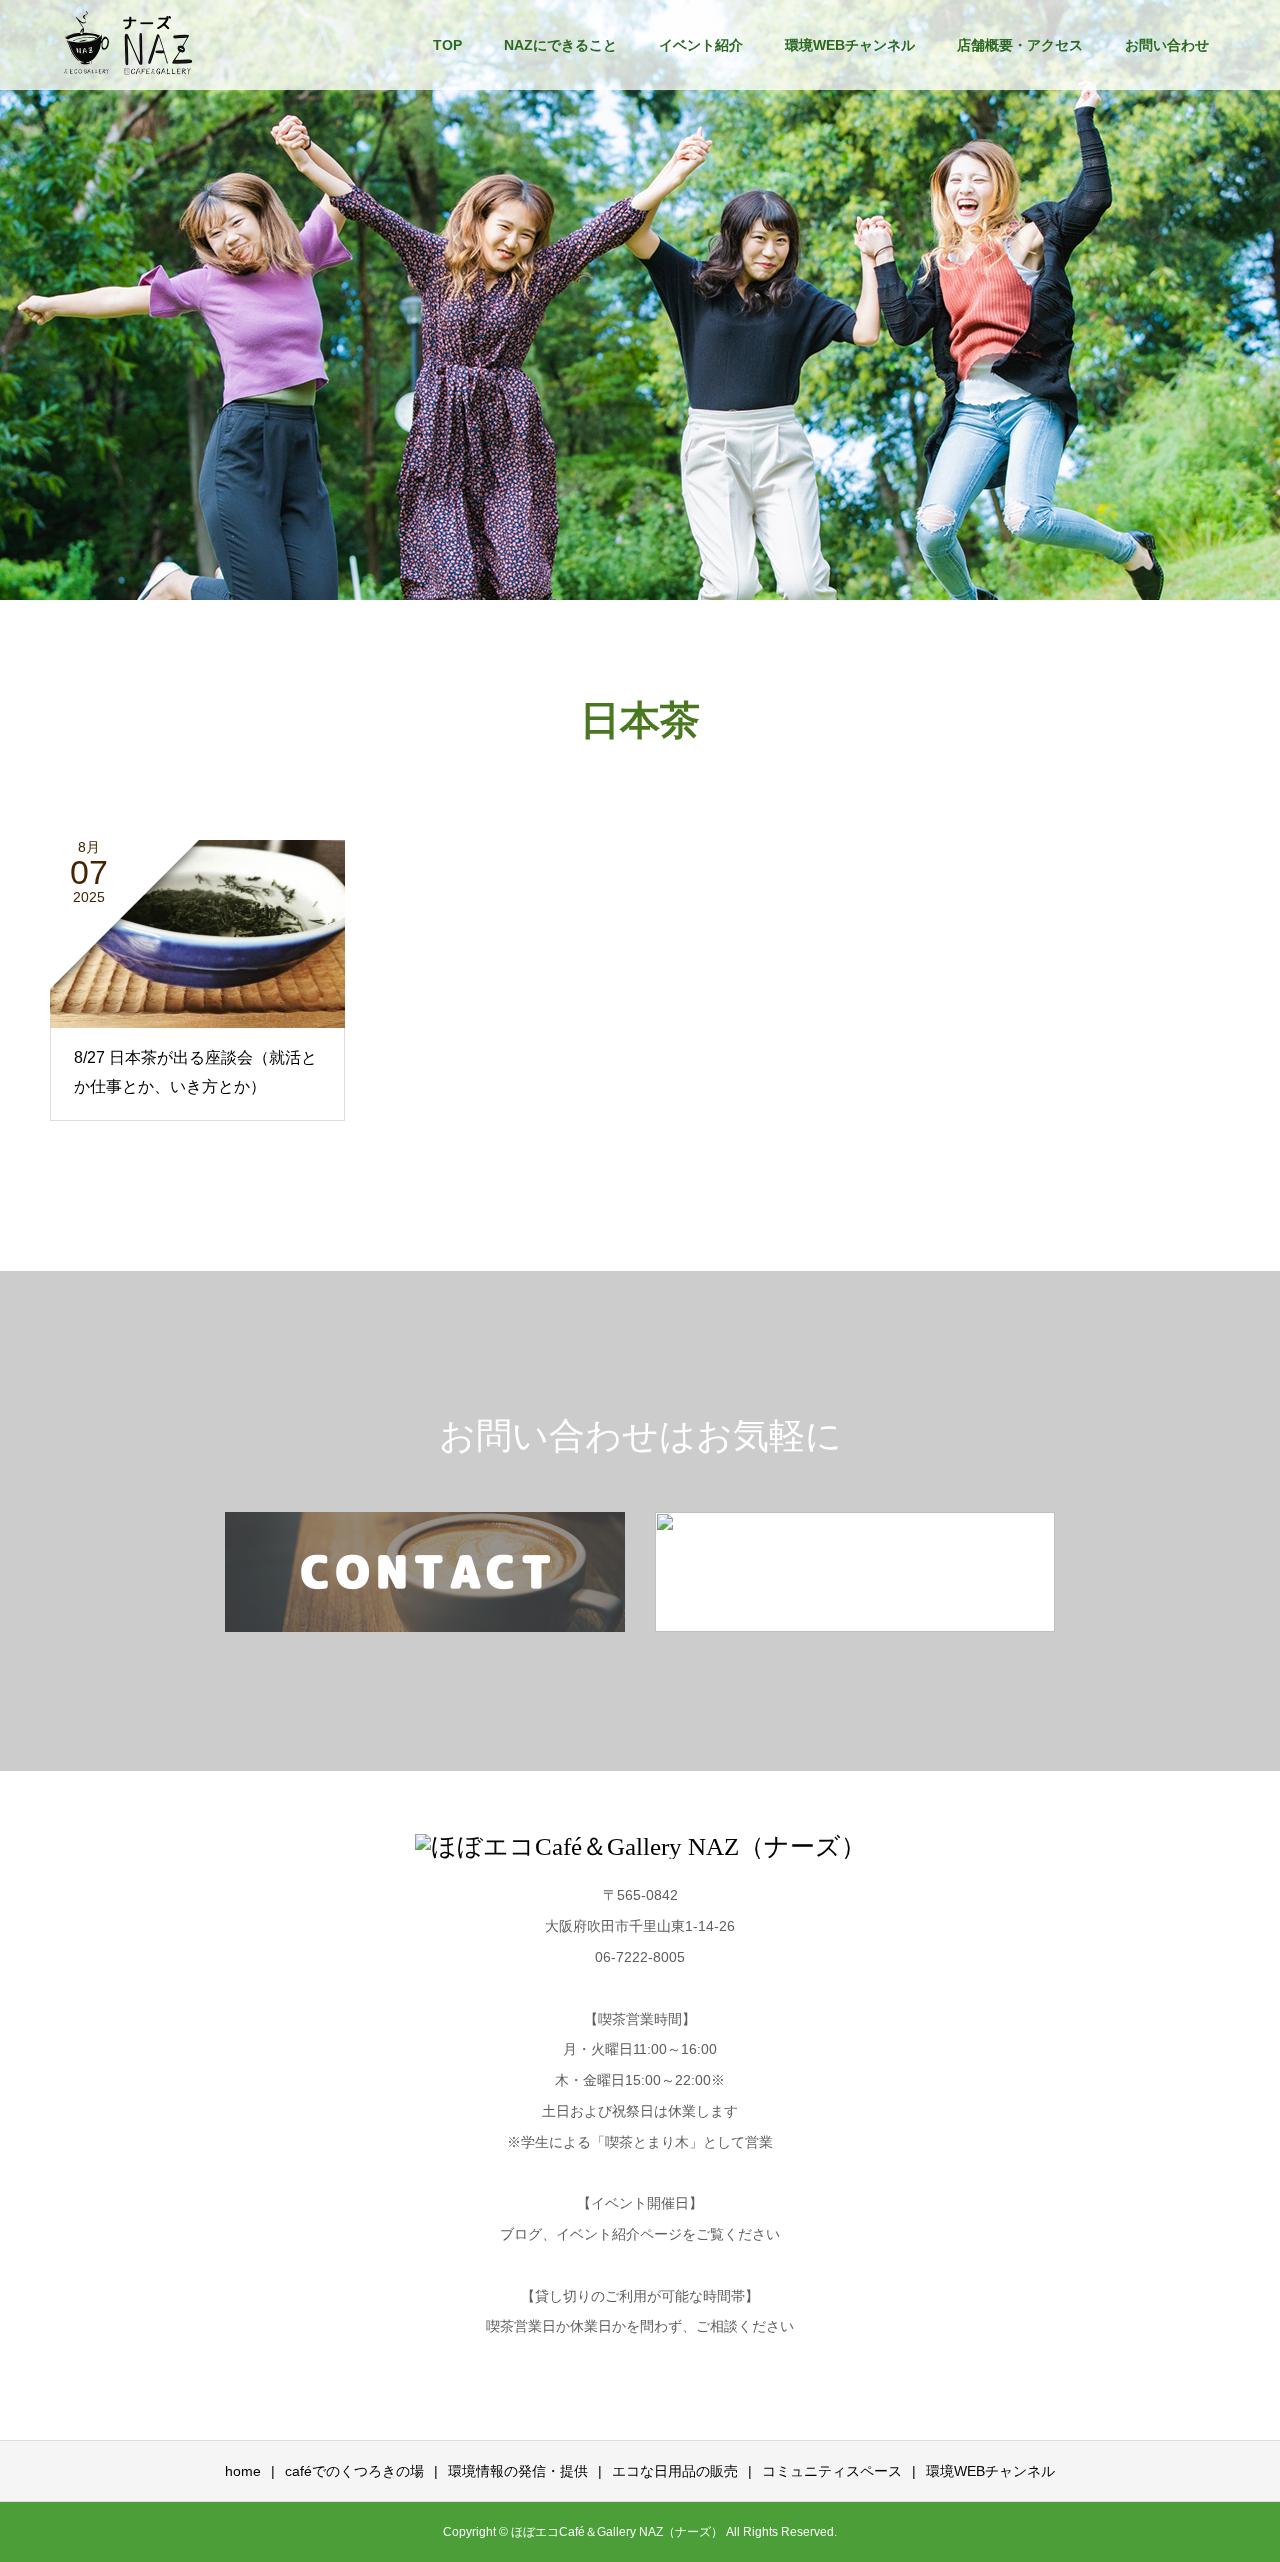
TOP (447, 45)
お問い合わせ (1167, 45)
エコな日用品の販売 (675, 2471)
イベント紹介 (701, 45)
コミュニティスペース (832, 2471)
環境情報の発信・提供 (518, 2471)
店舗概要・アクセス (1020, 45)
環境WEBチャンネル (850, 45)
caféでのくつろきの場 (354, 2471)
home (243, 2471)
